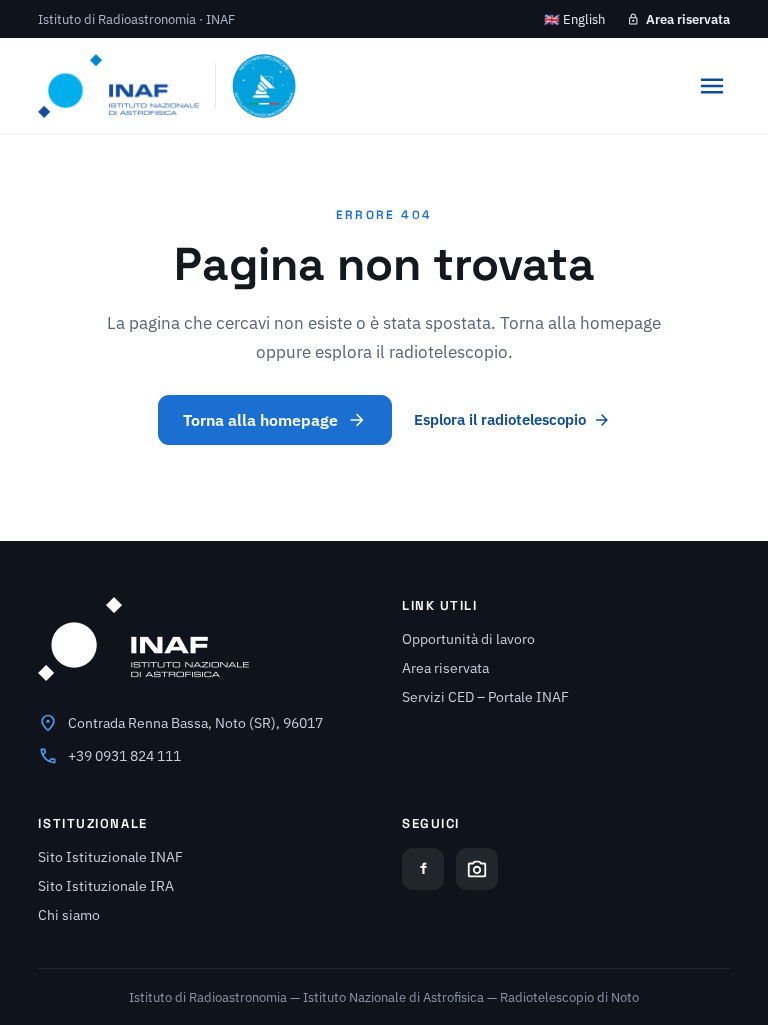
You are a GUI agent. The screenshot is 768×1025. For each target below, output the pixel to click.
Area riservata (688, 19)
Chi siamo (69, 915)
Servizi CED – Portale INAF (485, 697)
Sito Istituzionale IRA (106, 886)
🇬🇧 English (574, 19)
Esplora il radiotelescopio (500, 419)
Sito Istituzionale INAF (110, 857)
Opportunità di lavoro (468, 639)
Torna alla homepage (260, 420)
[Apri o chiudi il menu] (712, 86)
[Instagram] (477, 869)
